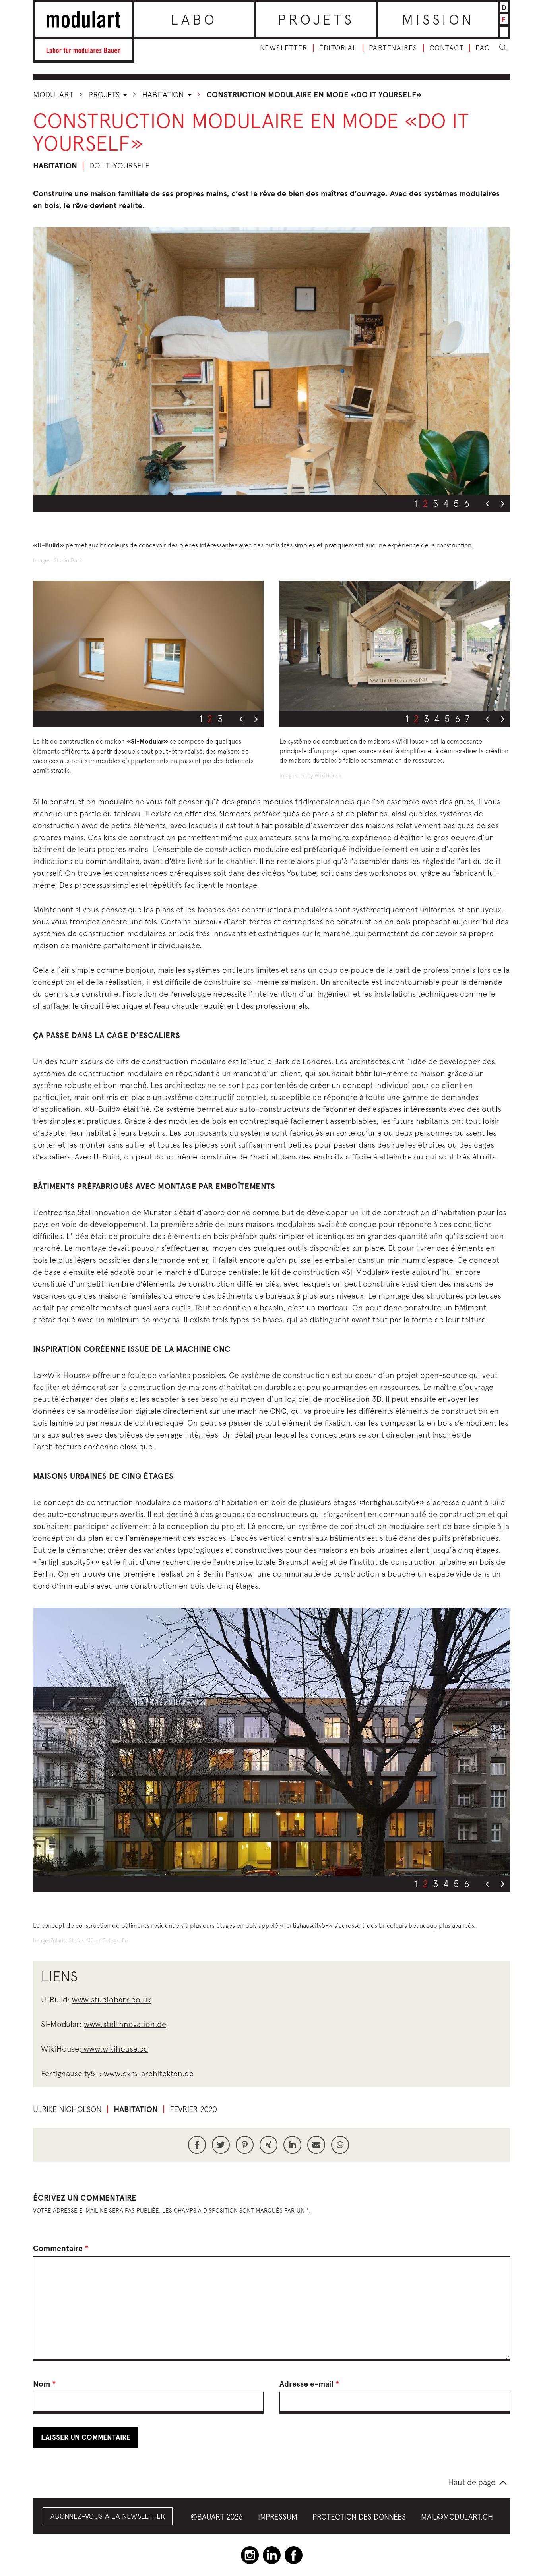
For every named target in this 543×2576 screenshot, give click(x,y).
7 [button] (467, 719)
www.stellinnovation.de (125, 2024)
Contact (447, 48)
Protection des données (359, 2517)
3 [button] (436, 503)
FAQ (483, 48)
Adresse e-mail (309, 2384)
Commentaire (61, 2248)
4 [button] (446, 503)
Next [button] (502, 504)
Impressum (278, 2517)
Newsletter (284, 48)
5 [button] (456, 503)
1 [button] (416, 503)
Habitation (164, 94)
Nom (45, 2384)
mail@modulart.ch (457, 2517)
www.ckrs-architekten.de (149, 2073)
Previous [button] (487, 504)
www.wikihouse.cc (115, 2049)
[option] (271, 361)
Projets (316, 19)
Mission (438, 19)
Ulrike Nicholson (67, 2109)
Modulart (53, 94)
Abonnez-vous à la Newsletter (108, 2516)
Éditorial (338, 48)
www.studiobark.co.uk (112, 1999)
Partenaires (393, 48)
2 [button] (425, 503)
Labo (194, 19)
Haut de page (472, 2482)
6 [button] (467, 503)
